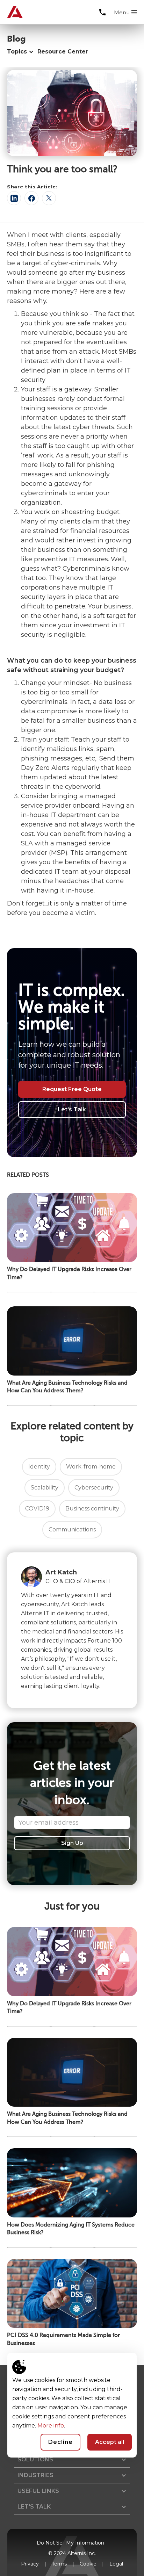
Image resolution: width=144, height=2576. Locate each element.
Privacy (30, 2564)
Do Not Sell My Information (70, 2543)
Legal (116, 2564)
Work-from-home (91, 1467)
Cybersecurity (94, 1488)
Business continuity (92, 1509)
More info (51, 2426)
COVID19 (37, 1509)
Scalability (45, 1488)
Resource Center (63, 52)
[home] (12, 12)
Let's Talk (72, 1109)
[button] (125, 13)
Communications (72, 1529)
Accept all (110, 2442)
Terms (59, 2564)
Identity (39, 1467)
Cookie (88, 2564)
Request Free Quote (72, 1089)
